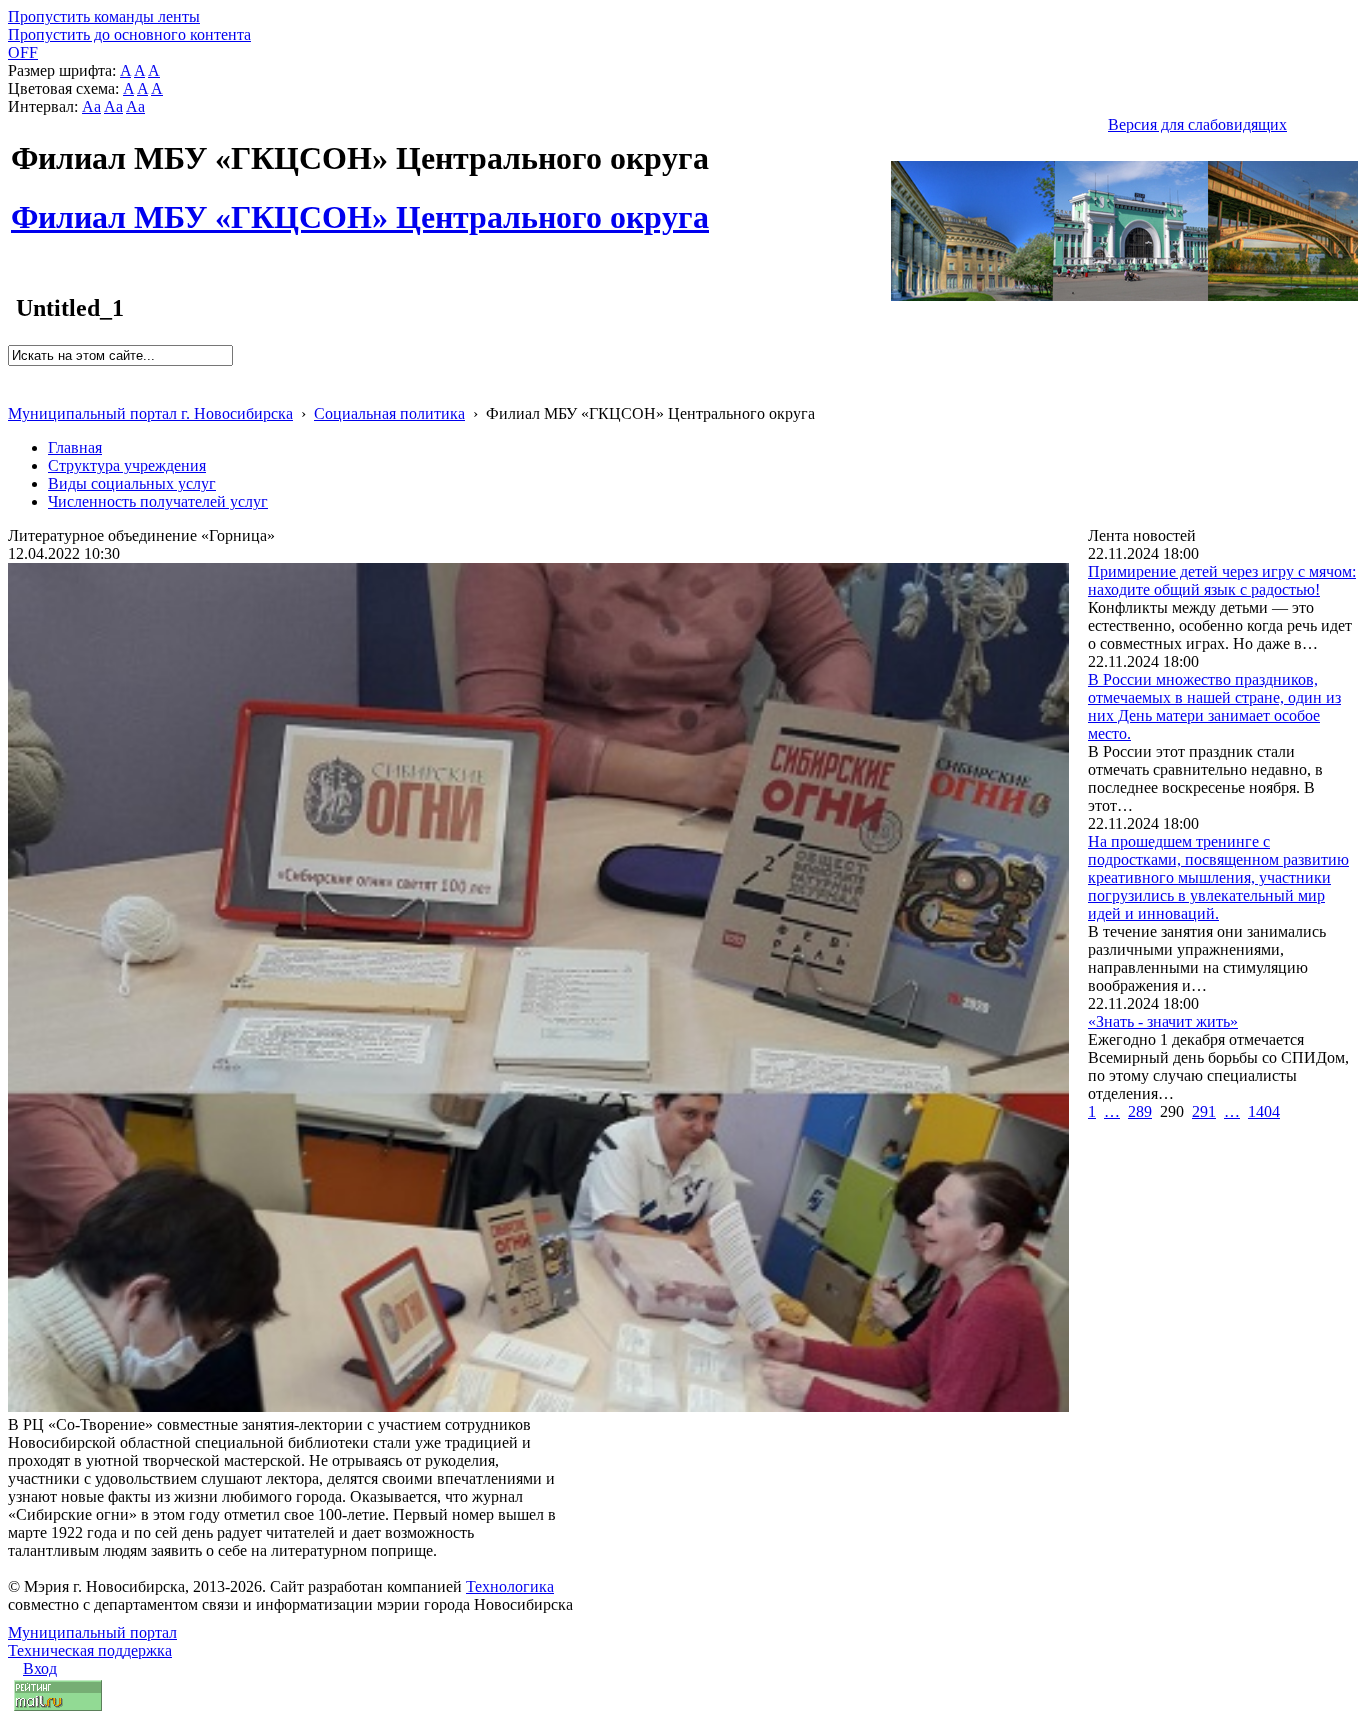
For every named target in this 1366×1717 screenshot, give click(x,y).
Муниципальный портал (92, 1632)
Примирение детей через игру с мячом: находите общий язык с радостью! (1222, 580)
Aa (91, 106)
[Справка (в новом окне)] (16, 392)
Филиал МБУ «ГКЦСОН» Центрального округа (360, 206)
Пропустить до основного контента (129, 34)
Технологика (510, 1586)
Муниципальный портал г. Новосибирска (150, 413)
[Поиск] (14, 374)
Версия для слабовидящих (1197, 124)
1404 (1264, 1111)
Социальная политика (389, 413)
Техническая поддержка (90, 1650)
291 (1204, 1111)
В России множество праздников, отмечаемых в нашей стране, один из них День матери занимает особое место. (1214, 706)
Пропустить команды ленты (104, 16)
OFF (23, 52)
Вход (40, 1668)
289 (1140, 1111)
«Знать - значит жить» (1163, 1021)
